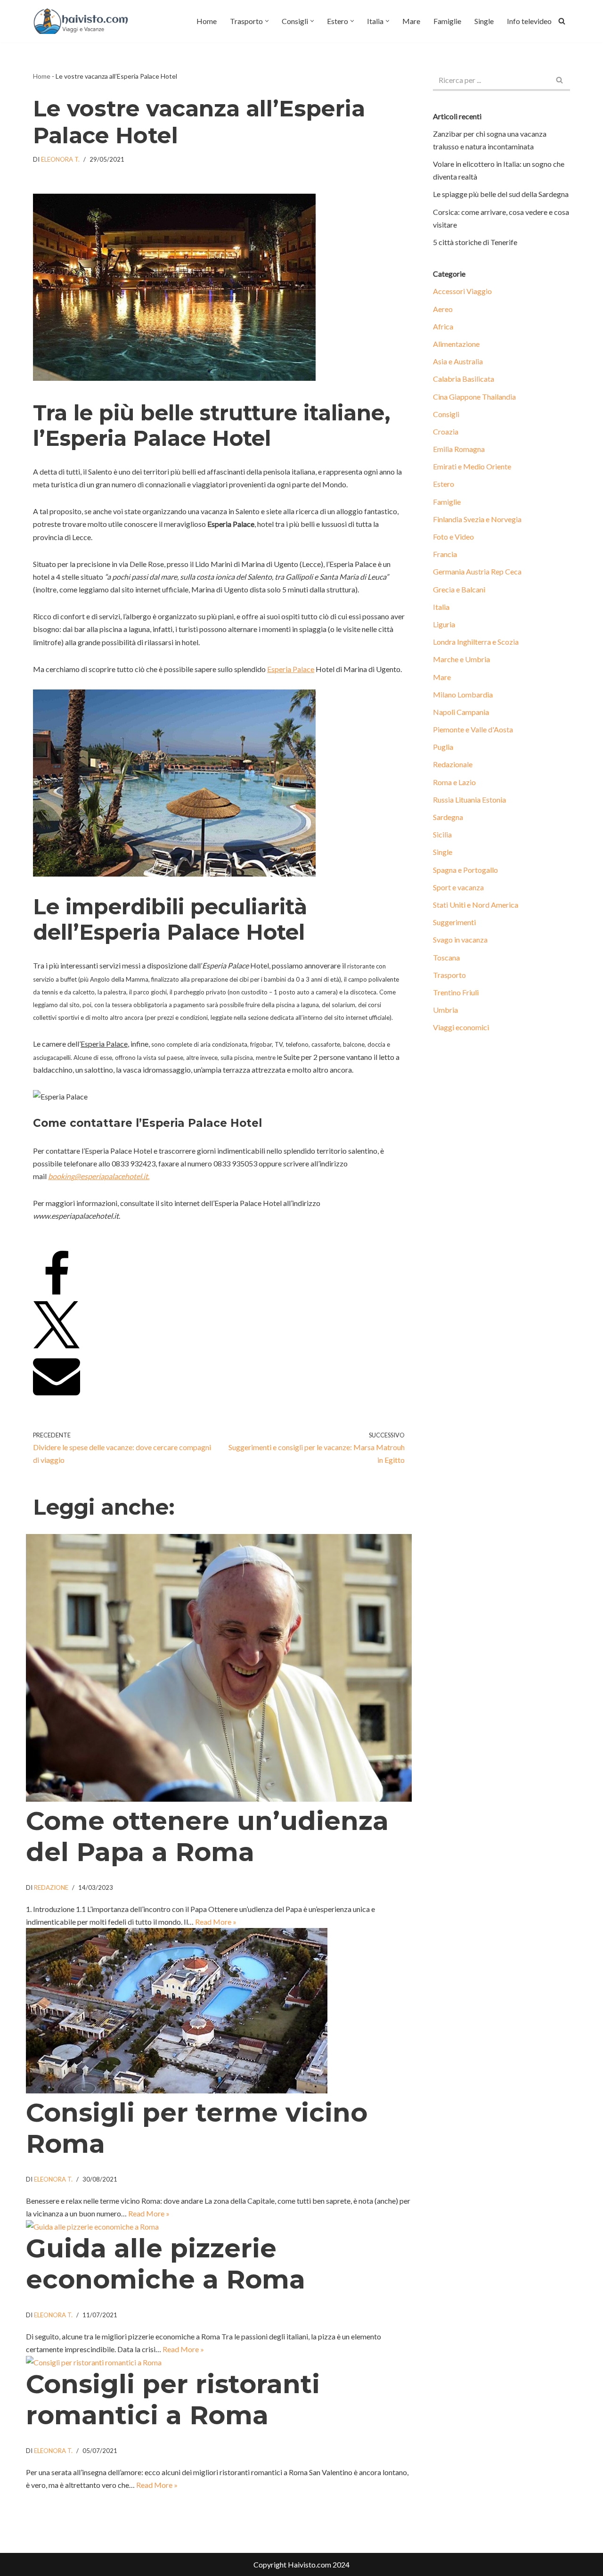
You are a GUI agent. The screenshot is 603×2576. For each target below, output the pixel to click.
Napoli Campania (461, 712)
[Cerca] (562, 21)
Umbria (445, 1010)
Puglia (443, 747)
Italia (441, 607)
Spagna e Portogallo (465, 870)
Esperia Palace (291, 669)
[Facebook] (57, 1295)
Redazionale (453, 764)
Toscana (446, 957)
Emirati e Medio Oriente (472, 466)
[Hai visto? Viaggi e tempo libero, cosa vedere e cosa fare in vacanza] (83, 21)
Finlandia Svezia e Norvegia (477, 519)
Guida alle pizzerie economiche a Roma (166, 2264)
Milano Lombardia (463, 694)
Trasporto (449, 975)
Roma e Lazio (454, 782)
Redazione (51, 1887)
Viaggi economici (461, 1027)
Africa (443, 326)
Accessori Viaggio (462, 291)
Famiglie (447, 21)
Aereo (443, 309)
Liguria (444, 624)
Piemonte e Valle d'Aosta (473, 729)
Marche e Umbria (461, 659)
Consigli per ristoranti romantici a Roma (173, 2400)
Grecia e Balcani (459, 589)
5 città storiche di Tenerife (475, 242)
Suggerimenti (454, 922)
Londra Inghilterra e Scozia (476, 642)
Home (207, 21)
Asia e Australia (458, 361)
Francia (445, 554)
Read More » (216, 1922)
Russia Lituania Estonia (469, 800)
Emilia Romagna (459, 449)
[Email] (57, 1396)
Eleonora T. (60, 159)
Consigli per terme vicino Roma (197, 2128)
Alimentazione (456, 344)
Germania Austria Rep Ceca (477, 571)
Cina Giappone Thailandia (474, 397)
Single (484, 21)
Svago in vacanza (460, 939)
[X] (57, 1345)
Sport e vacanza (458, 887)
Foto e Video (453, 537)
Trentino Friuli (456, 992)
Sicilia (442, 834)
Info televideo (529, 21)
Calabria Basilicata (464, 379)
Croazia (446, 431)
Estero (444, 484)
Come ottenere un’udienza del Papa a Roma (207, 1836)
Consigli (446, 414)
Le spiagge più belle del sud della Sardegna (501, 194)
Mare (411, 21)
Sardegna (448, 817)
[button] (267, 21)
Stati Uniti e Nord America (476, 905)
